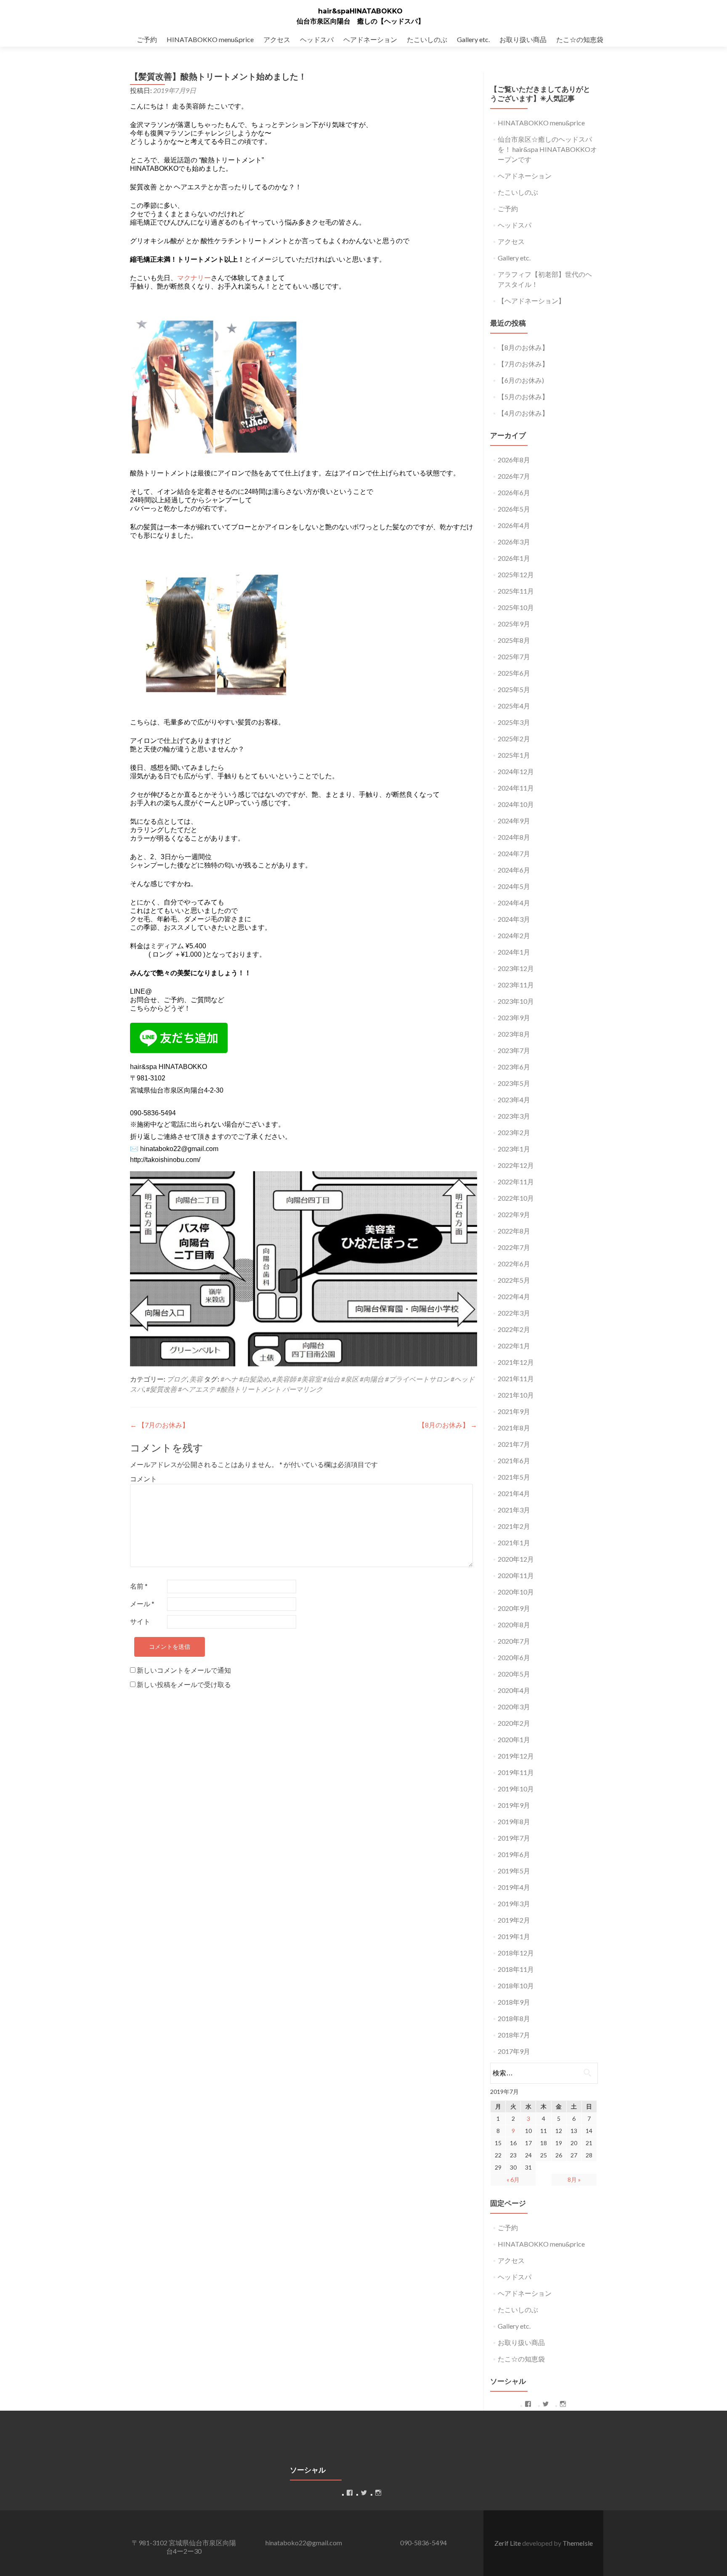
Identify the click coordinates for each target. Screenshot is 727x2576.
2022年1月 (514, 1346)
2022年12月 (516, 1165)
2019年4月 (514, 1887)
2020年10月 (516, 1592)
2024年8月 (514, 837)
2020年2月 (514, 1723)
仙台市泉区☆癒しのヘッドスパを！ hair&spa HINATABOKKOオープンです (547, 149)
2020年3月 (514, 1707)
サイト (140, 1621)
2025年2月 (514, 739)
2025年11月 (516, 591)
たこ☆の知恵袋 (580, 39)
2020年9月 (514, 1608)
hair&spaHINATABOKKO (360, 11)
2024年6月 (514, 870)
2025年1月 (514, 755)
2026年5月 (514, 509)
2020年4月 (514, 1690)
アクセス (277, 39)
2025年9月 (514, 624)
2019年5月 (514, 1871)
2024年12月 (516, 771)
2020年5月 (514, 1674)
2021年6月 (514, 1460)
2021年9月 (514, 1411)
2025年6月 (514, 673)
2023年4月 (514, 1100)
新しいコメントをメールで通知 (184, 1670)
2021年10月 (516, 1395)
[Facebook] (528, 2404)
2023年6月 (514, 1067)
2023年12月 (516, 968)
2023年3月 (514, 1116)
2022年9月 (514, 1214)
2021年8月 (514, 1428)
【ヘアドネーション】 (531, 301)
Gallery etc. (473, 39)
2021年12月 (516, 1362)
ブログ (177, 1379)
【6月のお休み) (521, 380)
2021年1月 (514, 1543)
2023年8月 (514, 1034)
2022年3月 (514, 1313)
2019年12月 (516, 1756)
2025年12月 (516, 574)
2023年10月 (516, 1001)
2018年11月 (516, 1969)
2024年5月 (514, 886)
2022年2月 (514, 1329)
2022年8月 (514, 1231)
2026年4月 (514, 525)
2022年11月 (516, 1182)
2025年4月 (514, 706)
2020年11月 (516, 1575)
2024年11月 (516, 788)
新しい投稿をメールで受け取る (184, 1684)
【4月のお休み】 (523, 413)
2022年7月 (514, 1247)
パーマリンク (302, 1389)
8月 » (574, 2179)
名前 (139, 1586)
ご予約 (147, 39)
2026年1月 (514, 558)
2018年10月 (516, 1986)
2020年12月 (516, 1559)
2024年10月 (516, 804)
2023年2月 (514, 1132)
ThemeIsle (578, 2543)
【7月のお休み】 (159, 1425)
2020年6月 (514, 1657)
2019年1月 (514, 1936)
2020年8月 (514, 1625)
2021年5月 (514, 1477)
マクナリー (194, 278)
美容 (196, 1379)
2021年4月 (514, 1493)
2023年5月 (514, 1083)
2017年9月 (514, 2051)
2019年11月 (516, 1772)
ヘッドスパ (317, 39)
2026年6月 (514, 492)
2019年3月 (514, 1903)
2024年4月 (514, 903)
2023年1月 (514, 1149)
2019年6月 (514, 1854)
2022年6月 (514, 1264)
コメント (143, 1479)
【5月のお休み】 (523, 397)
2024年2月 (514, 935)
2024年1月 (514, 952)
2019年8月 (514, 1821)
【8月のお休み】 (448, 1425)
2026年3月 (514, 542)
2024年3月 (514, 919)
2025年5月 (514, 689)
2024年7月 (514, 853)
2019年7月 (514, 1838)
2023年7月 (514, 1050)
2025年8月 (514, 640)
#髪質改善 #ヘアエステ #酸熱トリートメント (214, 1389)
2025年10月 (516, 607)
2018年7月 (514, 2035)
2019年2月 (514, 1920)
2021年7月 (514, 1444)
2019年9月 (514, 1805)
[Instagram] (563, 2404)
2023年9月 (514, 1017)
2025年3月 (514, 722)
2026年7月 (514, 476)
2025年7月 (514, 657)
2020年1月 (514, 1739)
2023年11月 (516, 985)
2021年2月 (514, 1526)
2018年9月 (514, 2002)
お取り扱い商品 (523, 39)
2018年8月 (514, 2018)
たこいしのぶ (427, 39)
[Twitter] (546, 2404)
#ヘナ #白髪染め (245, 1379)
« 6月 (513, 2179)
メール (142, 1604)
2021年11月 (516, 1378)
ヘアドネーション (370, 39)
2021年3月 (514, 1510)
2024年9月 (514, 821)
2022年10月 (516, 1198)
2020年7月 (514, 1641)
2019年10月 (516, 1789)
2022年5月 (514, 1280)
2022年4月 (514, 1296)
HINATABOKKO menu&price (210, 39)
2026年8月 (514, 460)
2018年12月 (516, 1953)
